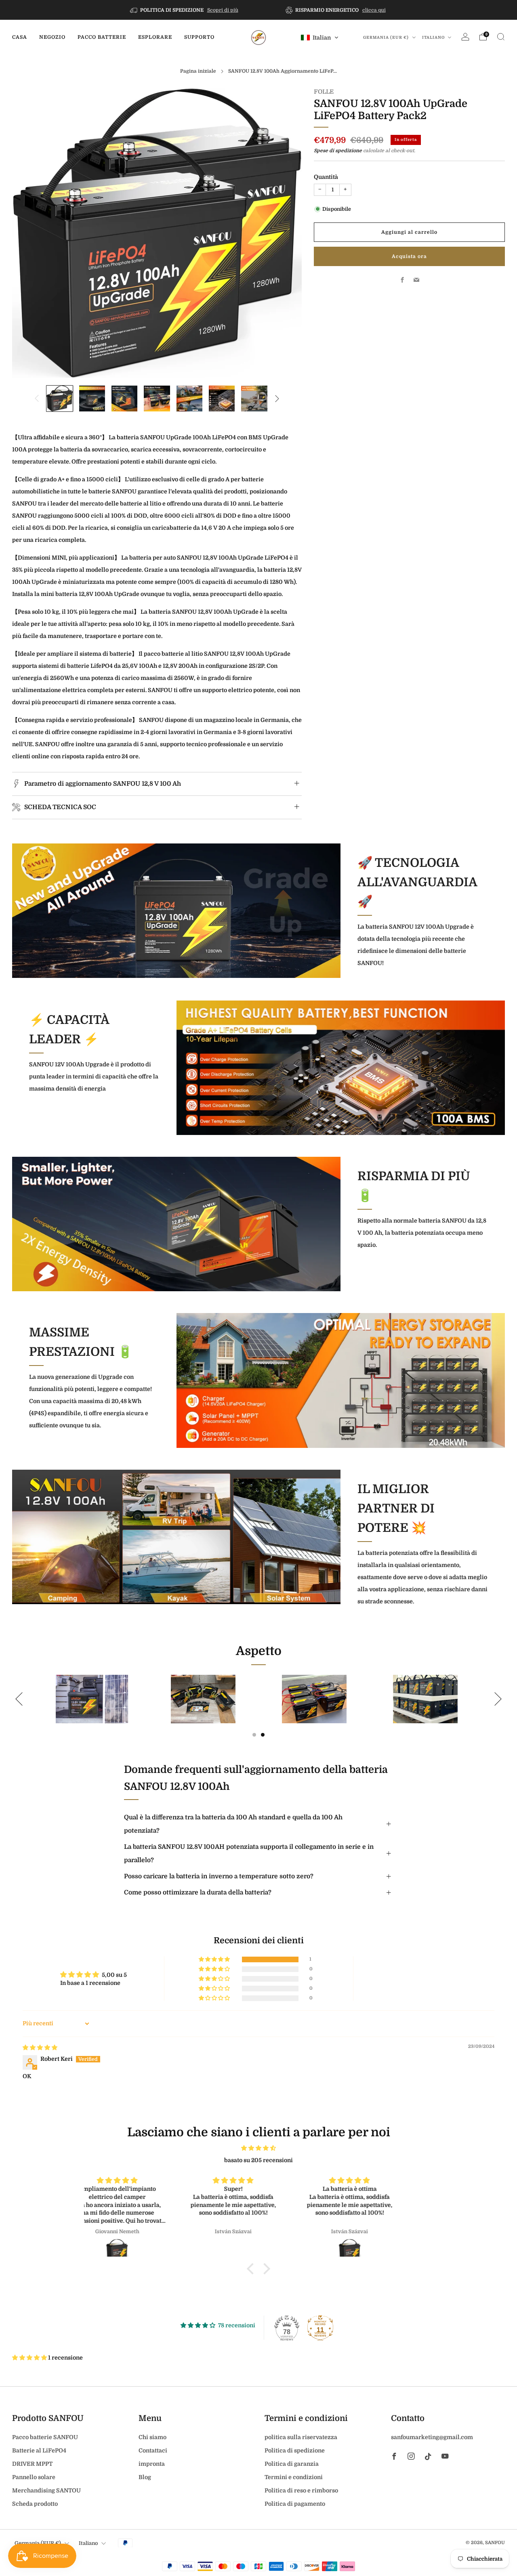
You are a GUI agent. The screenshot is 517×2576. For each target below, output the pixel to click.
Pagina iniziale (198, 71)
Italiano (434, 37)
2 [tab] (263, 1735)
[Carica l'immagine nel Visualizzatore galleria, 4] (157, 399)
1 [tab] (254, 1735)
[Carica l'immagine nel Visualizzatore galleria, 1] (59, 399)
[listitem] (185, 10)
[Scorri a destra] (277, 399)
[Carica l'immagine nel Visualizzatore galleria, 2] (92, 399)
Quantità (326, 177)
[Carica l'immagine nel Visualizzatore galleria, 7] (254, 399)
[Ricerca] (501, 37)
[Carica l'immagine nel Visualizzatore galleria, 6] (222, 399)
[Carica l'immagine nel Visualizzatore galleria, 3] (124, 399)
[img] (40, 2047)
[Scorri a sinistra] (37, 399)
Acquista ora (409, 256)
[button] (320, 38)
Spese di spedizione (338, 151)
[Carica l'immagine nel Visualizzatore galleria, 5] (189, 399)
